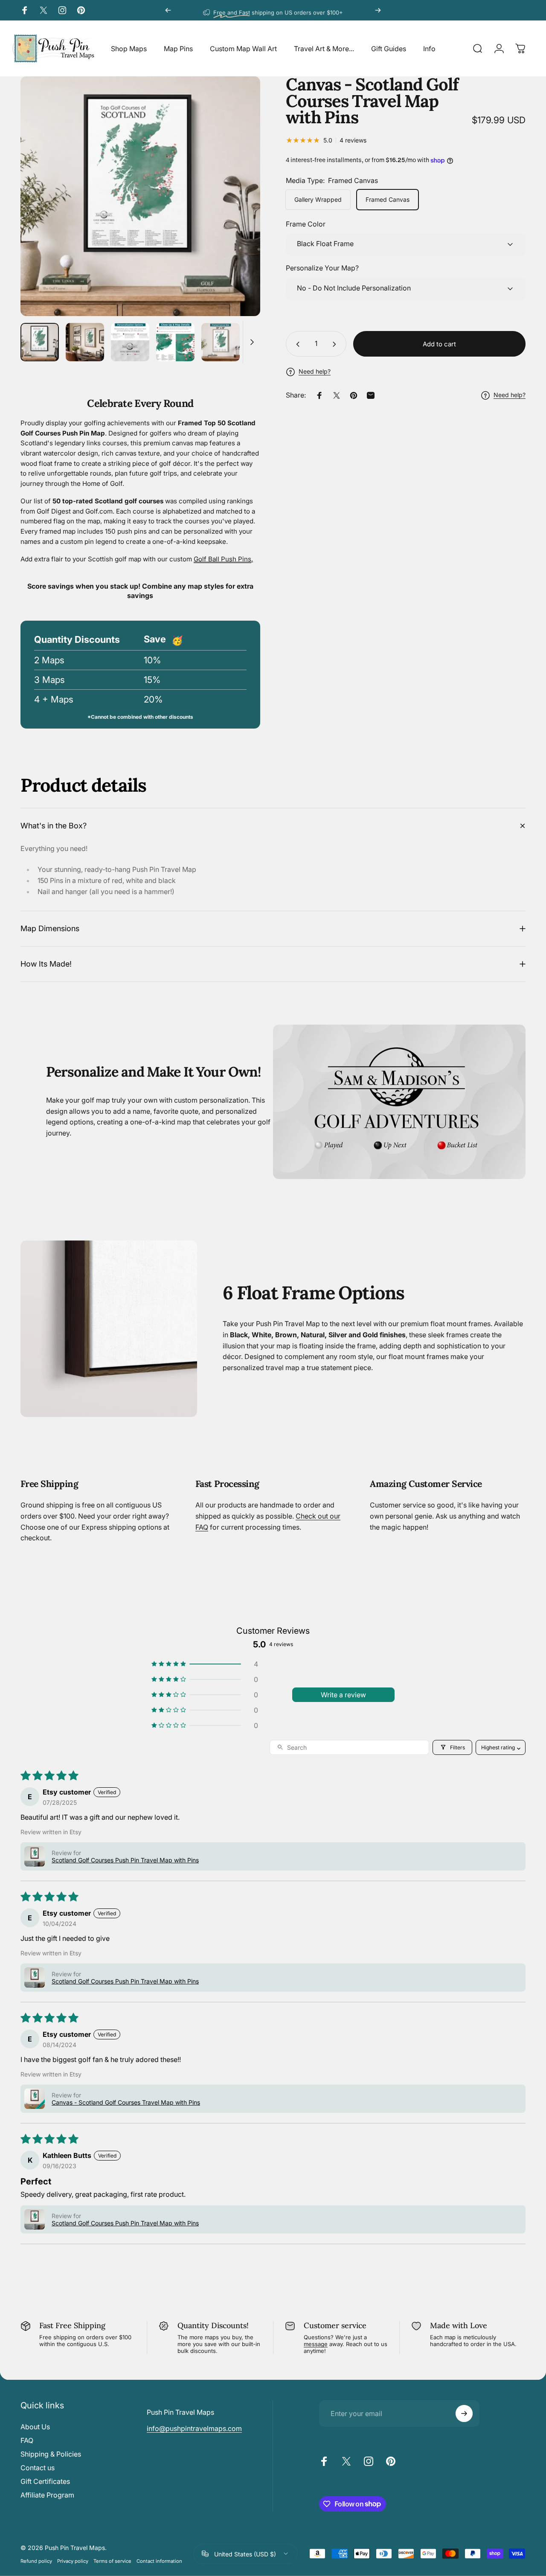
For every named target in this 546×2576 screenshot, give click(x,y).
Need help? (315, 372)
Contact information (159, 2561)
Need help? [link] (510, 395)
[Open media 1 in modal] (140, 196)
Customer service (335, 2325)
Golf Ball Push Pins (222, 559)
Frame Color (306, 224)
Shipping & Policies (51, 2454)
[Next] (378, 10)
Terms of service (112, 2561)
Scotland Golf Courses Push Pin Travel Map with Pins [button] (125, 1860)
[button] (205, 1664)
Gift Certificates (45, 2481)
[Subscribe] (464, 2413)
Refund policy (36, 2561)
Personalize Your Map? (322, 268)
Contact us (38, 2468)
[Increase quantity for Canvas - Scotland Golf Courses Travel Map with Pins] (336, 344)
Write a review (343, 1695)
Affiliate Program (47, 2495)
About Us (35, 2427)
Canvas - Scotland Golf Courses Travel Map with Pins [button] (126, 2102)
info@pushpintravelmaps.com (194, 2428)
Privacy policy (73, 2561)
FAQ (27, 2440)
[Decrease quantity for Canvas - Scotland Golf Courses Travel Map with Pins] (296, 344)
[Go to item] (40, 342)
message (316, 2344)
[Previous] (168, 10)
